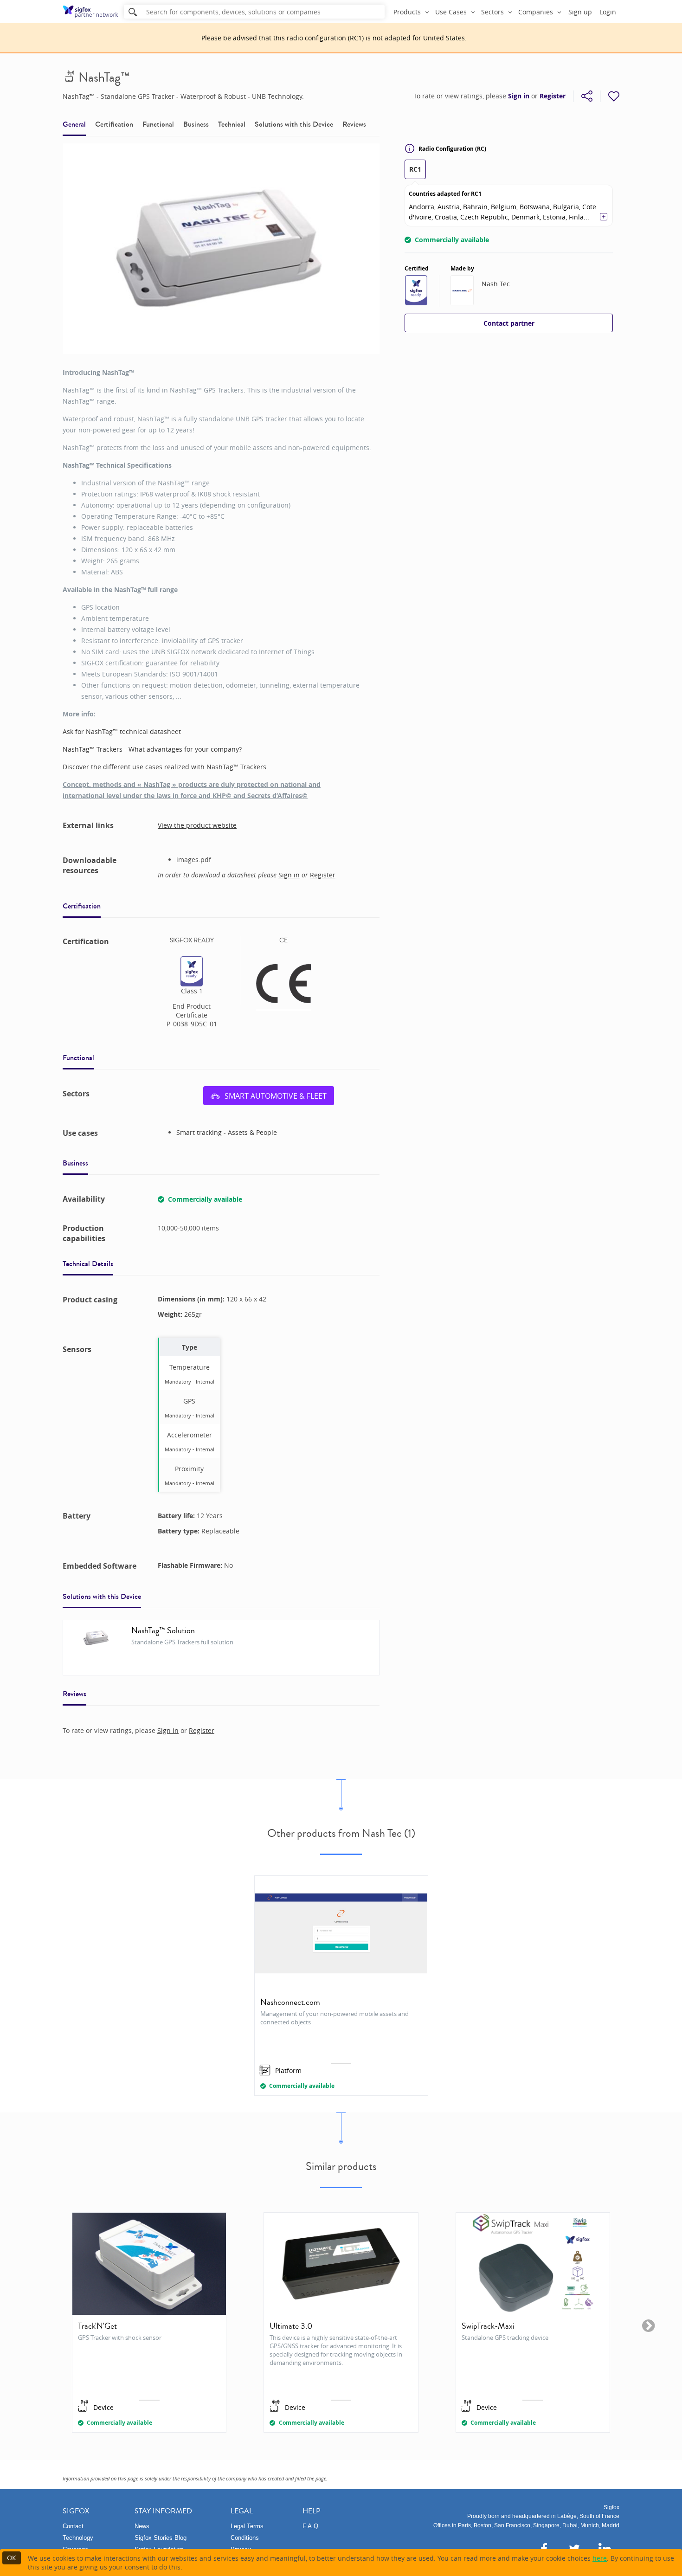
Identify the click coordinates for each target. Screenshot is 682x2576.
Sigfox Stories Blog (161, 2538)
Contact (73, 2526)
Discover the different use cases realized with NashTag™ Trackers (164, 767)
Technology (78, 2538)
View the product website (197, 825)
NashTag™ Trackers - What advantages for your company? (152, 749)
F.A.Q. (311, 2526)
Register (553, 96)
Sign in (519, 96)
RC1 (415, 169)
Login (608, 12)
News (142, 2526)
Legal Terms (247, 2526)
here (600, 2558)
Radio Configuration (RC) (452, 149)
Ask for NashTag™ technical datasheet (122, 731)
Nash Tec (496, 284)
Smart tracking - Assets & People (227, 1132)
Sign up (580, 12)
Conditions (245, 2538)
